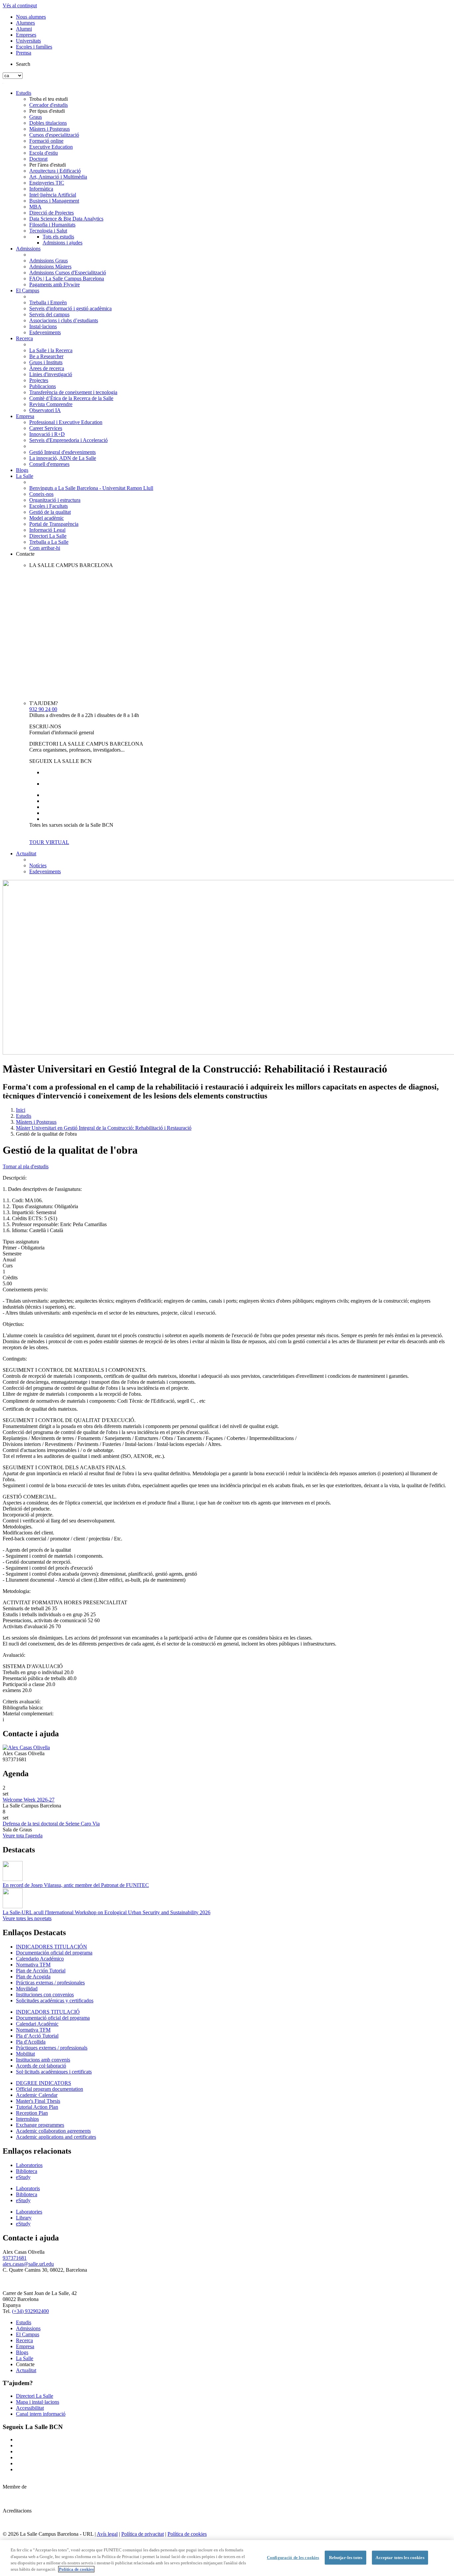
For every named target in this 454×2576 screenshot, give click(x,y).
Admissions (28, 249)
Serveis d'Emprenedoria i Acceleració (68, 440)
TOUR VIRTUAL (49, 842)
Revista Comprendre (51, 404)
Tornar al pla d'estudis (26, 1166)
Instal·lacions (43, 326)
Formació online (46, 141)
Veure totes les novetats (27, 1918)
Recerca (24, 338)
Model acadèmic (47, 518)
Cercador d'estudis (49, 105)
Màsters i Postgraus (50, 129)
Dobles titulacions (48, 123)
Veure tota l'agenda (23, 1836)
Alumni (24, 29)
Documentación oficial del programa (54, 1953)
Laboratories (29, 2212)
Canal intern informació (41, 2414)
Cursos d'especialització (54, 135)
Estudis (24, 93)
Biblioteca (27, 2171)
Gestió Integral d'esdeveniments (62, 452)
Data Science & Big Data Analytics (66, 219)
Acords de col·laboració (41, 2066)
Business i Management (54, 201)
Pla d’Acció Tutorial (37, 2036)
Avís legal (107, 2534)
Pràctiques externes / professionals (52, 2048)
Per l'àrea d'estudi (48, 165)
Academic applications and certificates (56, 2137)
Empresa (25, 416)
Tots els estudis (58, 237)
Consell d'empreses (49, 464)
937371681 (15, 2258)
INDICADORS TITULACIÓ (48, 2012)
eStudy (23, 2177)
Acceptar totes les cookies (400, 2558)
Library (24, 2218)
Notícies (38, 865)
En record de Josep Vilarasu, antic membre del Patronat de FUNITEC (76, 1885)
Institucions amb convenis (43, 2060)
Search (23, 64)
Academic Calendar (37, 2095)
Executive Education (51, 147)
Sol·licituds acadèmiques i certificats (54, 2072)
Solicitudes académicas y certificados (55, 2001)
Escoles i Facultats (49, 506)
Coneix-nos (41, 494)
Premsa (24, 53)
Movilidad (27, 1989)
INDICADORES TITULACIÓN (52, 1947)
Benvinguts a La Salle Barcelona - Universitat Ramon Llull (91, 488)
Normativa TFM (33, 1965)
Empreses (26, 35)
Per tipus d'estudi (47, 111)
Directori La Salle (48, 536)
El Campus (28, 290)
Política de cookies (187, 2534)
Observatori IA (45, 410)
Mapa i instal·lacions (38, 2402)
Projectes (39, 380)
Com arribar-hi (45, 548)
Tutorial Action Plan (37, 2107)
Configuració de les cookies (293, 2558)
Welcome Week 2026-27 (29, 1800)
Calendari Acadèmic (37, 2024)
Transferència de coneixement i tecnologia (73, 392)
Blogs (22, 470)
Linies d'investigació (51, 374)
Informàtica (41, 189)
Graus (36, 117)
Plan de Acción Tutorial (41, 1971)
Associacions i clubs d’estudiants (64, 320)
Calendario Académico (40, 1959)
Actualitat (26, 854)
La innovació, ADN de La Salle (63, 458)
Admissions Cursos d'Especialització (68, 273)
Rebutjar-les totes (346, 2558)
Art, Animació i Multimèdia (58, 177)
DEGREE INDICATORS (44, 2083)
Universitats (28, 41)
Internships (27, 2119)
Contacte (25, 554)
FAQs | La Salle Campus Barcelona (67, 279)
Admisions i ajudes (62, 243)
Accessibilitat (30, 2408)
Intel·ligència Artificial (53, 195)
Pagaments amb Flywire (55, 285)
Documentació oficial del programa (53, 2018)
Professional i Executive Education (66, 422)
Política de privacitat (143, 2534)
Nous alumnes (31, 17)
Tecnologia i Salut (48, 231)
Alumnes (25, 23)
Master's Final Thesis (38, 2101)
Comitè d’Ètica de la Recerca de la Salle (71, 398)
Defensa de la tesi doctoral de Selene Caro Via (51, 1824)
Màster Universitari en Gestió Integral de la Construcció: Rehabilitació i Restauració (104, 1128)
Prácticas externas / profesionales (50, 1983)
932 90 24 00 (43, 709)
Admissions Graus (49, 261)
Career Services (46, 428)
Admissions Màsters (50, 267)
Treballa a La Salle (49, 542)
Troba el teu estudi (49, 99)
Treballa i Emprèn (48, 302)
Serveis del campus (49, 314)
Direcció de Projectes (52, 213)
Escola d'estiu (44, 153)
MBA (35, 207)
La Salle (25, 476)
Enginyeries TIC (47, 183)
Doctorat (38, 159)
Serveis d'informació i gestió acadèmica (70, 308)
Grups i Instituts (46, 362)
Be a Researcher (46, 356)
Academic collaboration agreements (53, 2131)
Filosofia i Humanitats (52, 225)
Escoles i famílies (34, 47)
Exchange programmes (40, 2125)
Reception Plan (32, 2113)
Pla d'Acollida (31, 2042)
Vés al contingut (20, 5)
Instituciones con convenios (45, 1995)
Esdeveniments (45, 332)
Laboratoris (28, 2188)
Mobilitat (25, 2054)
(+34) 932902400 (30, 2311)
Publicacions (43, 386)
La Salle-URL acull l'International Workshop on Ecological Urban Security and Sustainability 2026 (107, 1912)
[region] (227, 2558)
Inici (21, 1110)
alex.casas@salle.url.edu (28, 2264)
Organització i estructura (55, 500)
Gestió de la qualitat (50, 512)
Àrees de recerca (47, 368)
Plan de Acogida (33, 1977)
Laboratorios (29, 2165)
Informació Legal (47, 530)
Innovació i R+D (47, 434)
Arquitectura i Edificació (55, 171)
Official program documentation (50, 2089)
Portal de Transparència (54, 524)
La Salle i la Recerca (51, 350)
